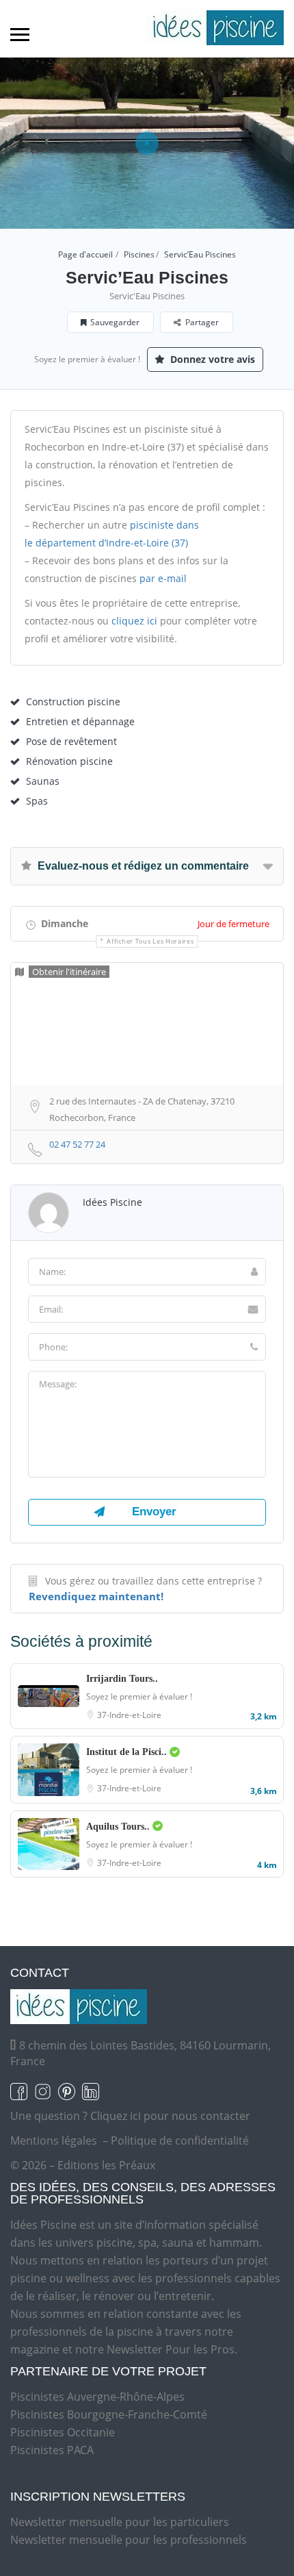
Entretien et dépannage (80, 721)
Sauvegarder (115, 322)
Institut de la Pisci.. (128, 1752)
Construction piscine (73, 702)
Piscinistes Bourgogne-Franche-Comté (109, 2414)
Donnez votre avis (211, 359)
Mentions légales (54, 2141)
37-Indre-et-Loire (129, 1715)
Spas (37, 801)
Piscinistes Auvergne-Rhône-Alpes (97, 2397)
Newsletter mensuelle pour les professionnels (129, 2540)
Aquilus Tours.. (119, 1827)
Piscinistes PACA (52, 2450)
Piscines (139, 254)
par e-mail (163, 578)
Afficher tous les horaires (150, 941)
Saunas (43, 781)
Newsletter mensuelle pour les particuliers (120, 2522)
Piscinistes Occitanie (63, 2432)
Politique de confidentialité (180, 2141)
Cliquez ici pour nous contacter (170, 2116)
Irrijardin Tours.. (122, 1679)
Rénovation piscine (69, 761)
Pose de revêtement (71, 741)
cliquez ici (134, 621)
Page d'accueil (85, 254)
